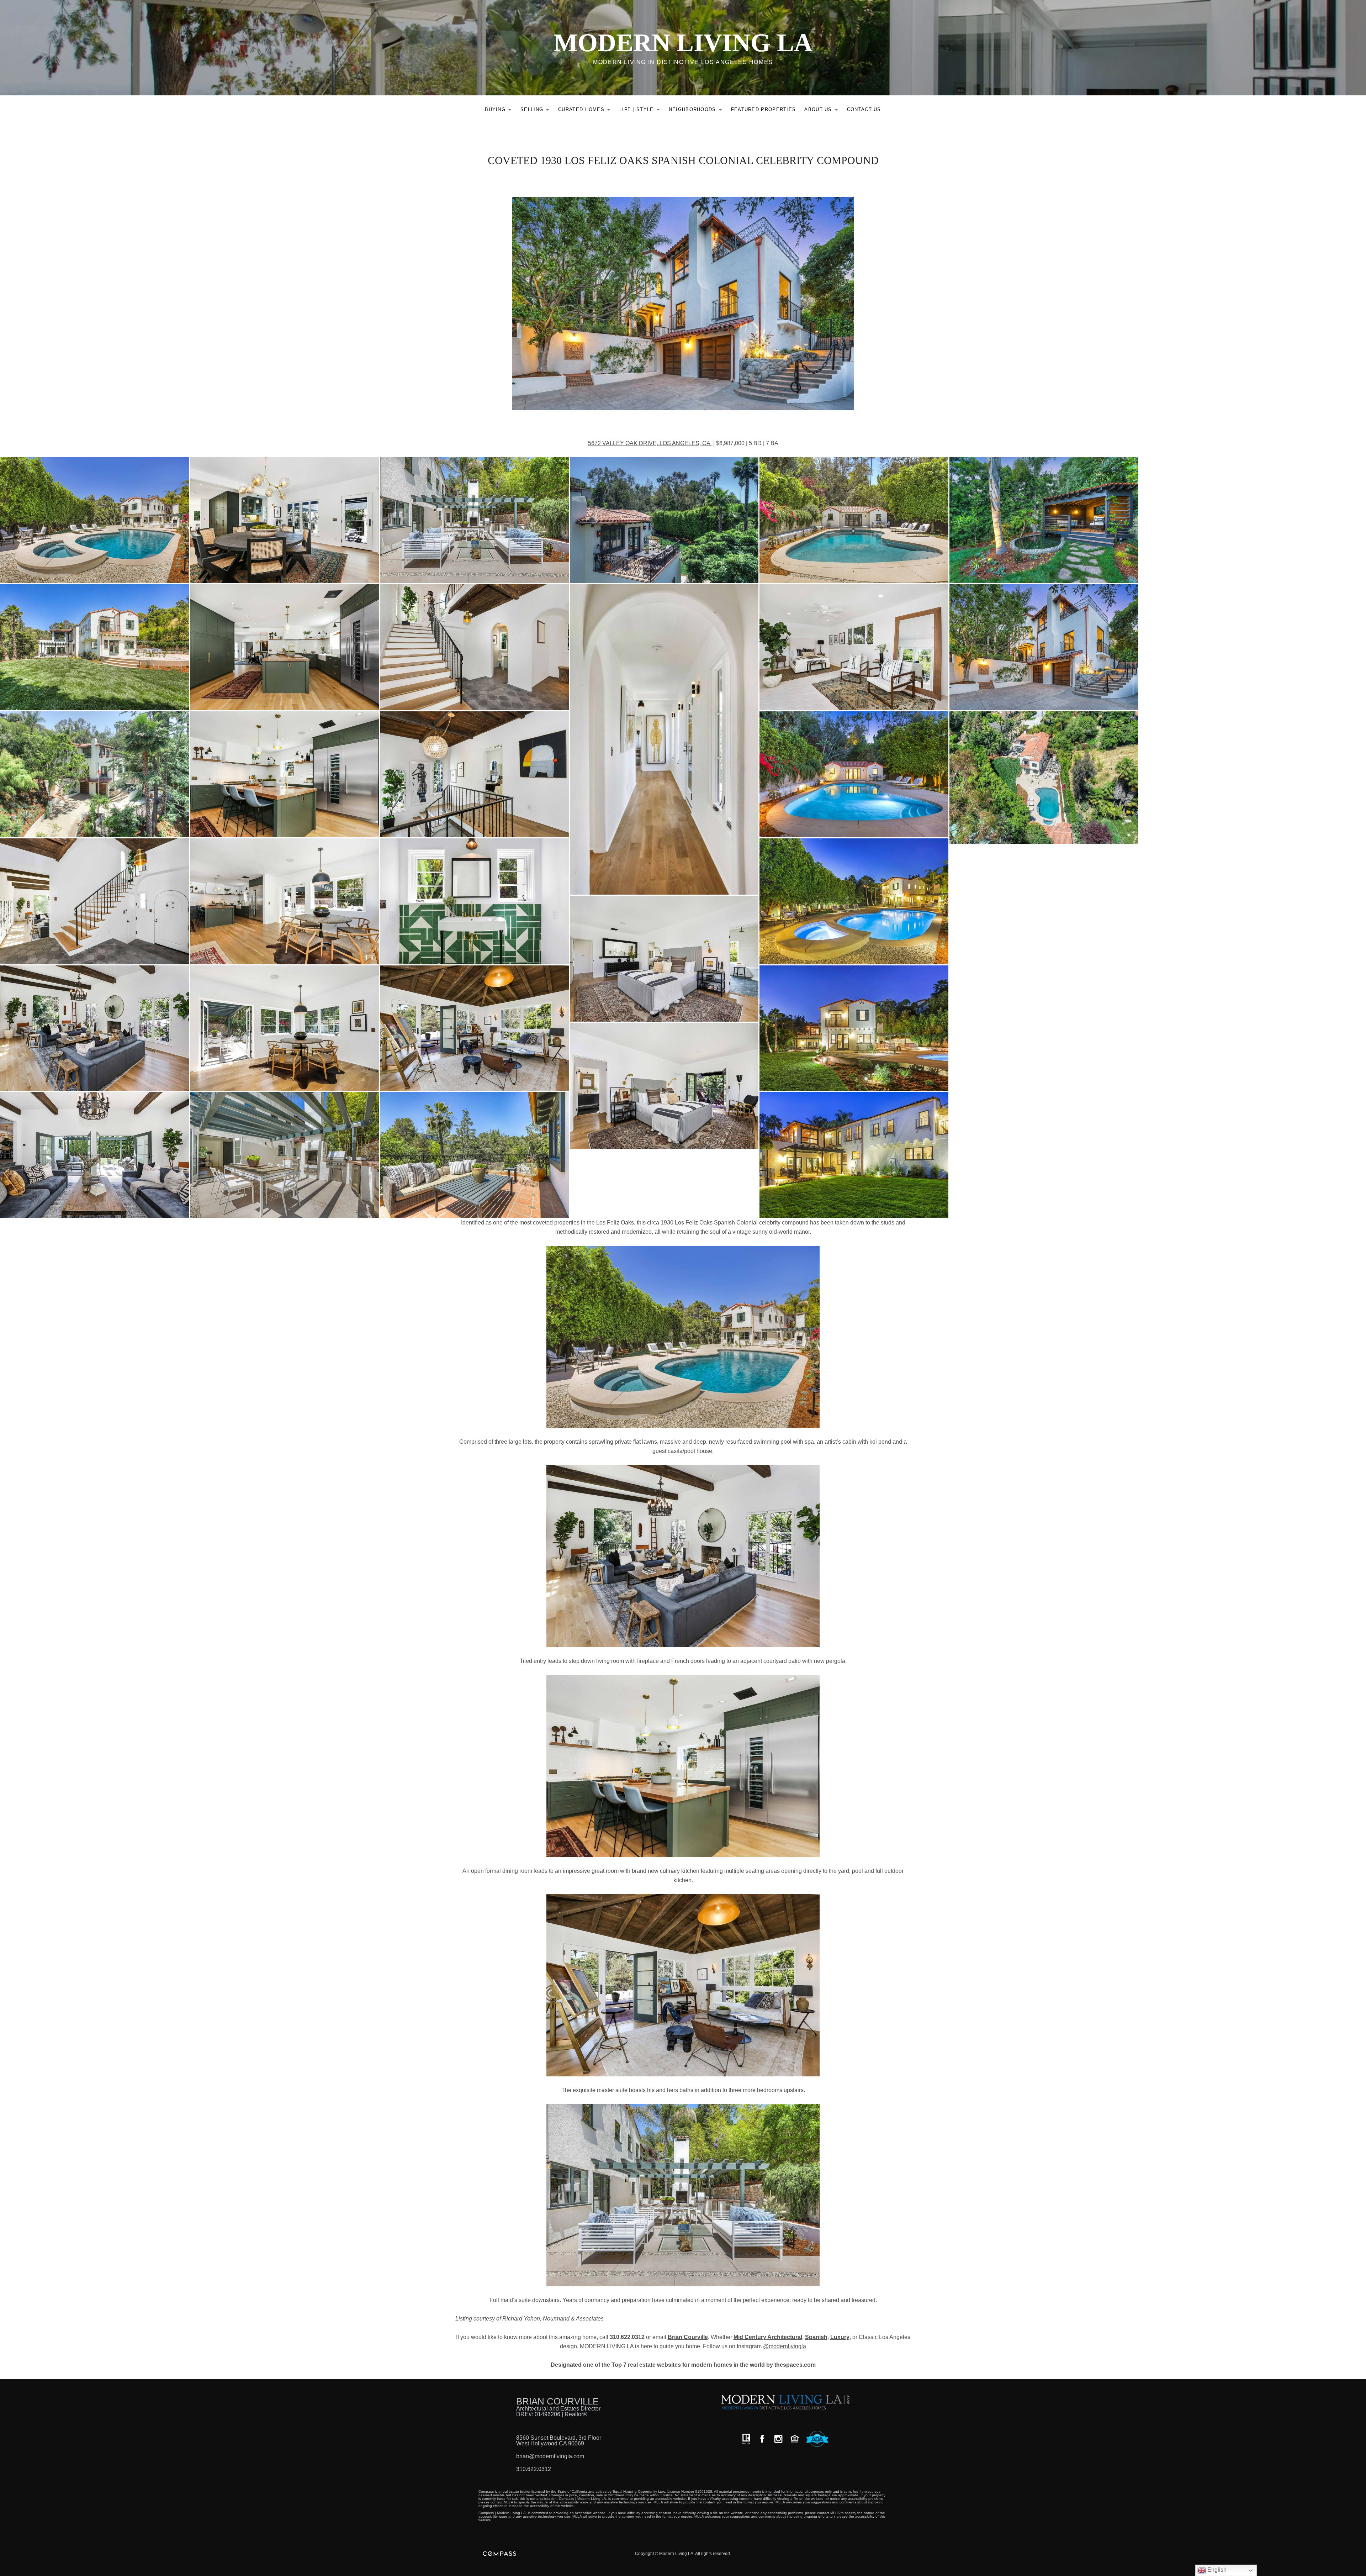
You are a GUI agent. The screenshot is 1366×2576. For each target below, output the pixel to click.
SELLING (537, 111)
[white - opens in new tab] (778, 2439)
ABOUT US (823, 111)
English (1216, 2570)
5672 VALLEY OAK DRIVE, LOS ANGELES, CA (650, 443)
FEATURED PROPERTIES (764, 109)
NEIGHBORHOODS (697, 111)
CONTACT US (864, 109)
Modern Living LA (683, 43)
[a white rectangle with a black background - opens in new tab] (762, 2439)
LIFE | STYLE (642, 111)
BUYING (500, 111)
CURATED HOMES (586, 111)
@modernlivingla (785, 2346)
